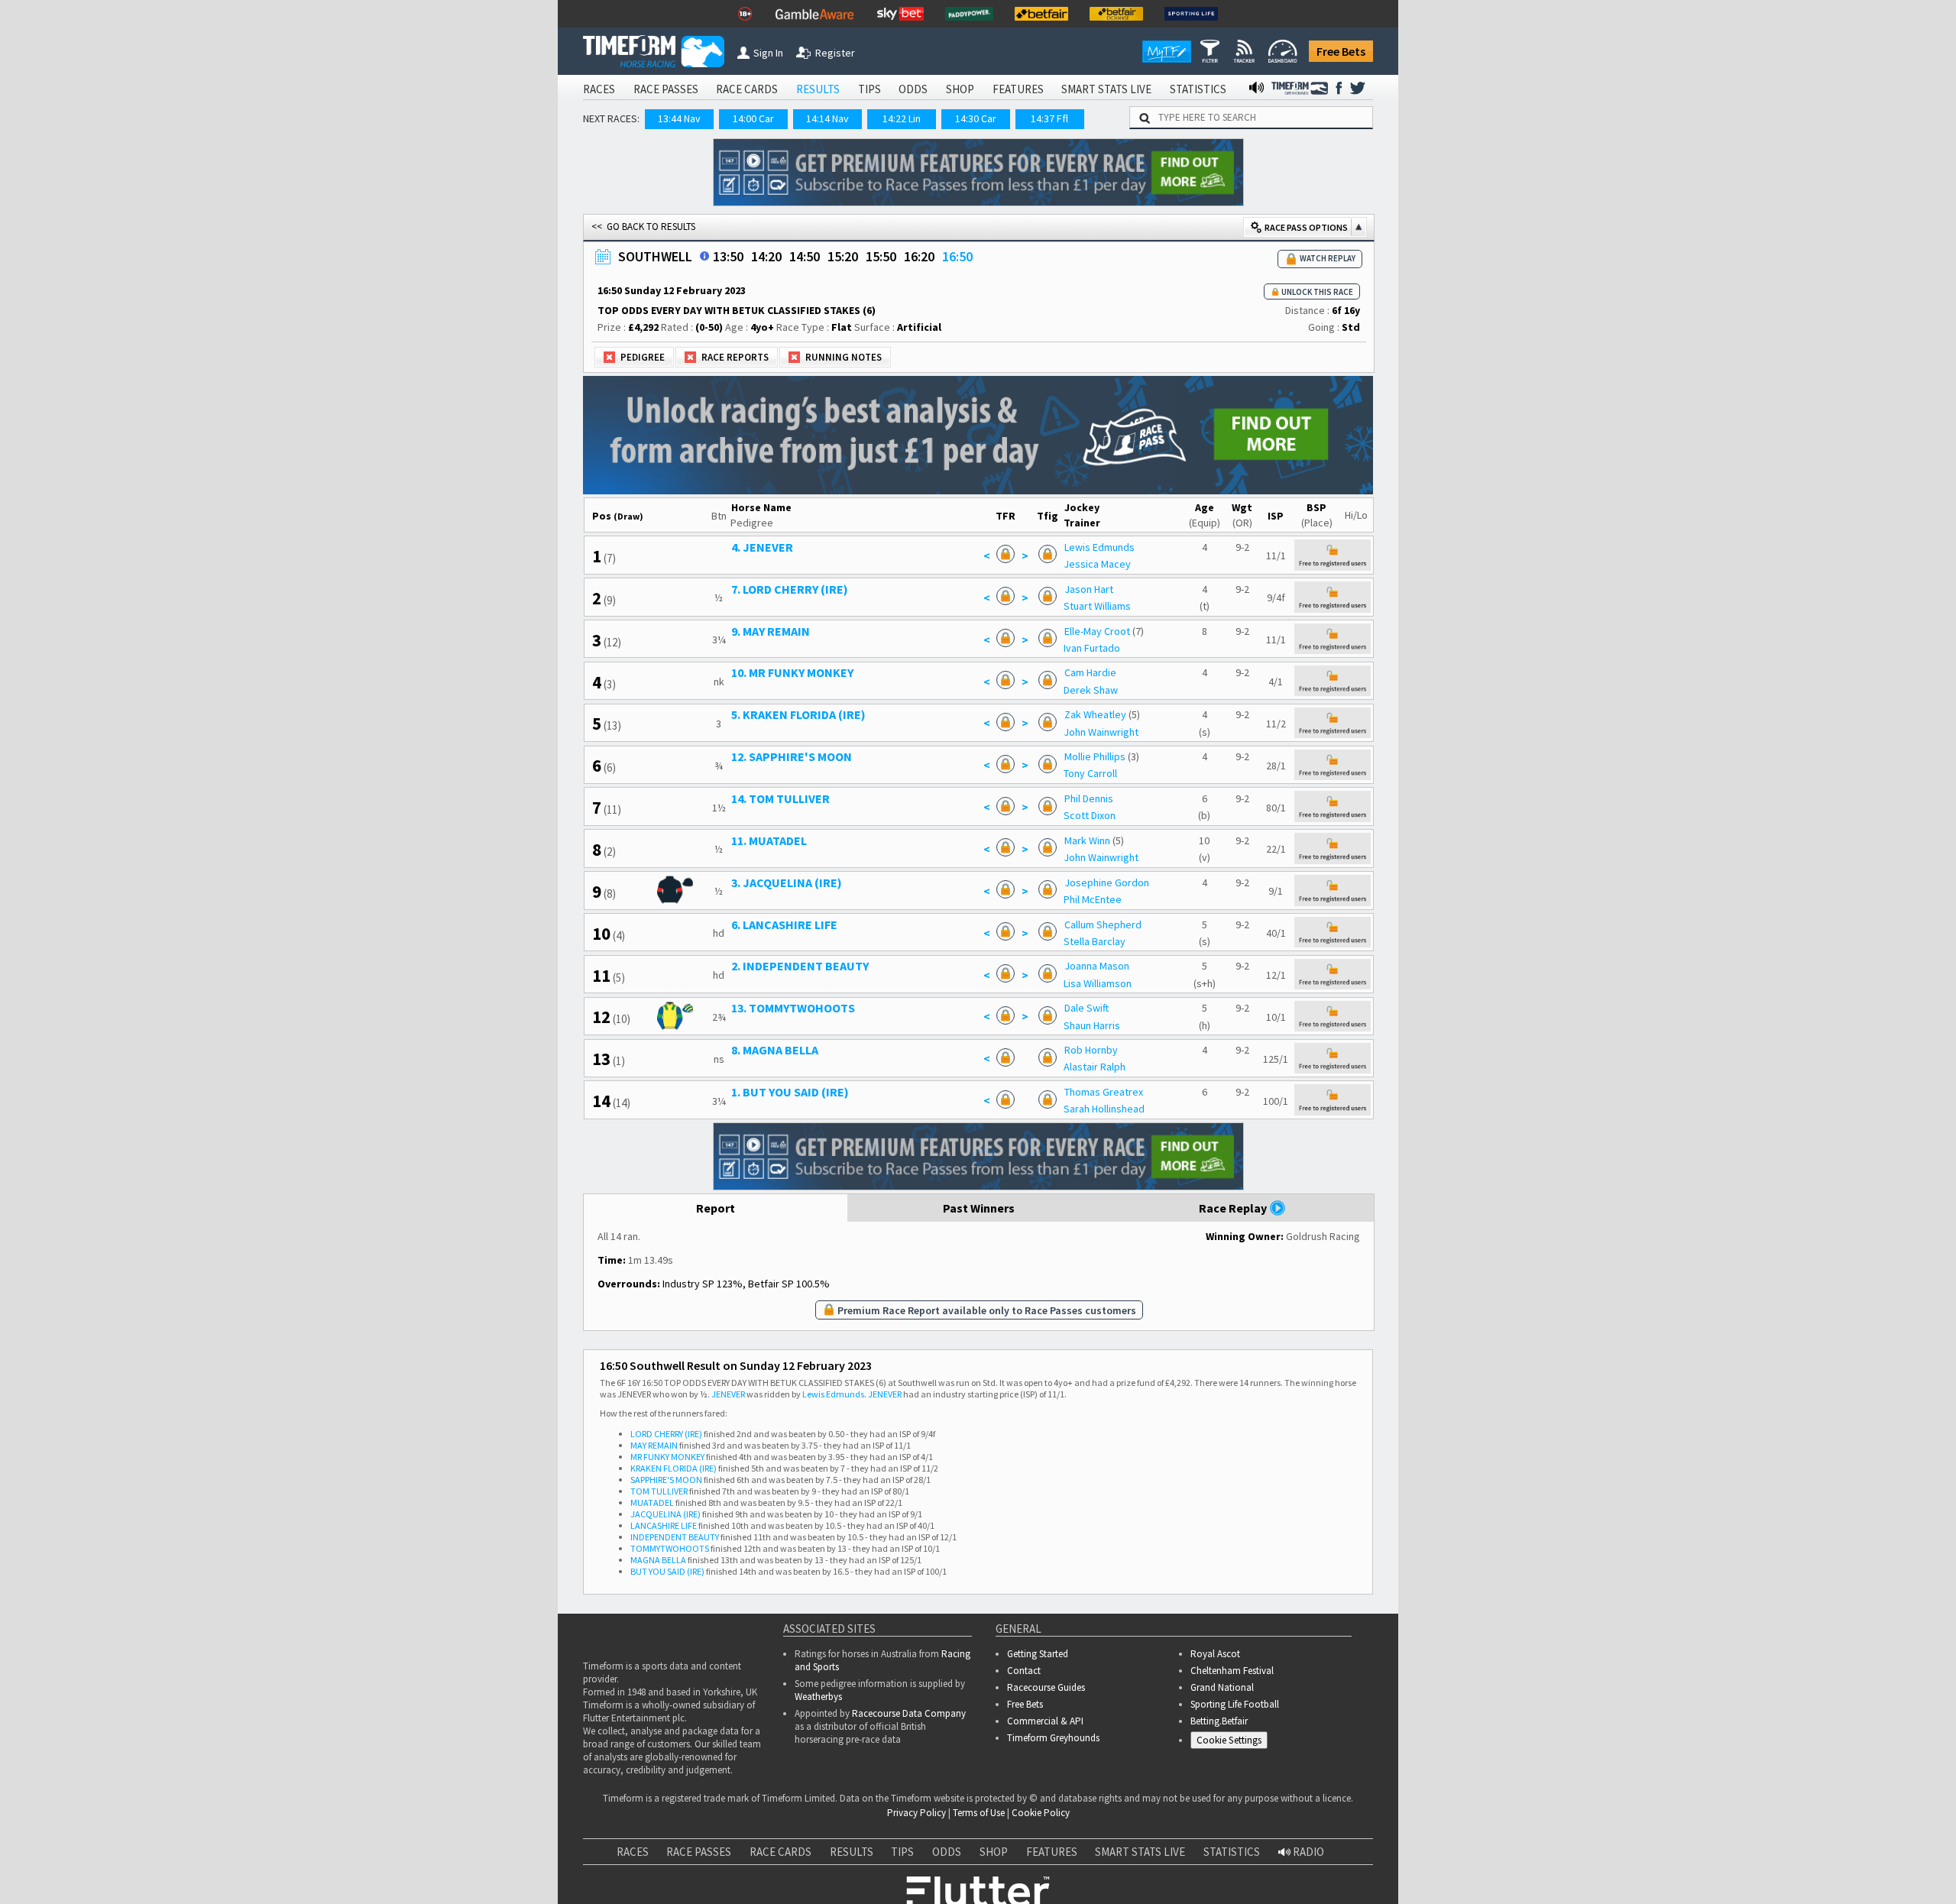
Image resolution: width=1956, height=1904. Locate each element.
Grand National (1222, 1687)
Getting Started (1038, 1654)
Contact (1024, 1671)
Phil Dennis (1089, 798)
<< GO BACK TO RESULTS (643, 227)
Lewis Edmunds (1099, 547)
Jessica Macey (1097, 564)
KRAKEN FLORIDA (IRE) (674, 1468)
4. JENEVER (762, 547)
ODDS (913, 89)
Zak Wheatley (1095, 714)
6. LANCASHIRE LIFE (784, 924)
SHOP (960, 89)
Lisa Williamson (1098, 983)
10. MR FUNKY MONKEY (792, 672)
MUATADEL (652, 1502)
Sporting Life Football (1235, 1704)
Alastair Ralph (1095, 1067)
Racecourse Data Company (909, 1713)
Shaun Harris (1092, 1025)
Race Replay (1234, 1208)
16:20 (919, 256)
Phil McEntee (1093, 899)
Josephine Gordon (1107, 882)
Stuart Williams (1097, 606)
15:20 (843, 256)
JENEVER (728, 1394)
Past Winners (979, 1208)
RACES (599, 89)
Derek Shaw (1091, 690)
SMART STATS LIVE (1106, 89)
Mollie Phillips (1095, 756)
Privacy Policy (916, 1813)
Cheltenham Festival (1232, 1671)
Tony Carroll (1090, 773)
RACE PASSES (666, 89)
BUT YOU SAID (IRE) (667, 1571)
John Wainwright (1101, 732)
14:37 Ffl (1049, 118)
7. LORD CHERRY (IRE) (790, 589)
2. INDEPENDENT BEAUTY (800, 966)
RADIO (1307, 1852)
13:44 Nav (679, 118)
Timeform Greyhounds (1053, 1738)
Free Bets (1341, 51)
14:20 (766, 256)
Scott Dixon (1090, 815)
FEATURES (1018, 89)
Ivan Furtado (1092, 648)
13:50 (728, 256)
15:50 (881, 256)
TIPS (870, 89)
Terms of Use (979, 1813)
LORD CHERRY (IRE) (666, 1434)
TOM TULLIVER (659, 1491)
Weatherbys (818, 1697)
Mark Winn (1087, 840)
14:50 (805, 256)
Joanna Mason (1097, 966)
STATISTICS (1198, 89)
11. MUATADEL (769, 840)
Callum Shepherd (1103, 924)
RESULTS (818, 89)
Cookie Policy (1041, 1813)
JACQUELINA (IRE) (665, 1514)
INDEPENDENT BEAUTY (675, 1537)
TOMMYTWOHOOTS (670, 1548)
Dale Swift (1086, 1008)
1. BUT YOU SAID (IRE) (790, 1092)
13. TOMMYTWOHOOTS (793, 1008)
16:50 (957, 256)
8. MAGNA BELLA (775, 1050)
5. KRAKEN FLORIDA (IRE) (798, 714)
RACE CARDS (747, 89)
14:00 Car (753, 118)
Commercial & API (1045, 1721)
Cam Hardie (1090, 672)
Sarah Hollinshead (1104, 1109)
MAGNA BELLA (658, 1560)
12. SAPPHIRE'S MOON (792, 756)
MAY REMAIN (654, 1445)
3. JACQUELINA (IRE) (787, 882)
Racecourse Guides (1046, 1687)
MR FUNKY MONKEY (667, 1457)
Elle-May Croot (1097, 631)
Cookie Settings (1229, 1740)
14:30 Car (976, 118)
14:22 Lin (902, 118)
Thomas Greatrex (1104, 1092)
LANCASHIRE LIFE (664, 1525)
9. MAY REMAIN (771, 631)
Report (716, 1208)
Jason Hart (1089, 589)
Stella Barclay (1095, 941)
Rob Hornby (1091, 1050)
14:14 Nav (827, 118)
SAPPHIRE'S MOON (666, 1480)
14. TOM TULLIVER (780, 798)
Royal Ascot (1215, 1654)
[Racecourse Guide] (704, 256)
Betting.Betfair (1219, 1721)
